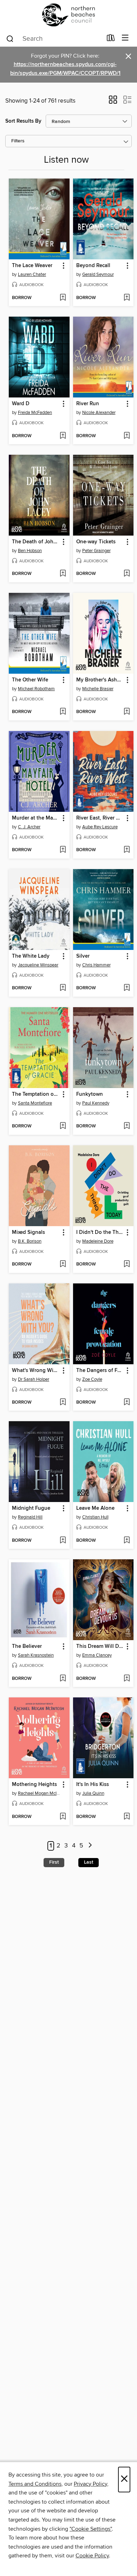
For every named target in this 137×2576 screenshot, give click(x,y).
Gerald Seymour (98, 274)
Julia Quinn (93, 1793)
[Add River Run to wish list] (127, 436)
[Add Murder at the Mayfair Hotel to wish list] (63, 850)
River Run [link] (88, 404)
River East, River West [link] (100, 818)
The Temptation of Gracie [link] (36, 1094)
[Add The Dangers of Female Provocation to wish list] (127, 1403)
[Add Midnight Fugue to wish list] (63, 1541)
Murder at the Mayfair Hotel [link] (36, 818)
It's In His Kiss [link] (93, 1785)
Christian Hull (95, 1517)
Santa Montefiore (35, 1103)
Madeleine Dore (98, 1241)
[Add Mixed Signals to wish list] (63, 1264)
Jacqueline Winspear (38, 965)
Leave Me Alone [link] (95, 1508)
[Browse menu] (125, 38)
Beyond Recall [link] (93, 266)
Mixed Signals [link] (28, 1232)
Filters (18, 141)
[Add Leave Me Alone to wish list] (127, 1541)
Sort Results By (23, 121)
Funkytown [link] (90, 1094)
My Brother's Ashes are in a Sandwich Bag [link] (100, 680)
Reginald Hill (30, 1517)
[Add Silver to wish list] (127, 988)
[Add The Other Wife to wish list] (63, 712)
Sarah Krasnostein (36, 1655)
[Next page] (90, 1846)
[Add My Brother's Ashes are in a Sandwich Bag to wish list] (127, 712)
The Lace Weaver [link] (32, 266)
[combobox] (54, 39)
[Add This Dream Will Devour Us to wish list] (127, 1679)
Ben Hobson (30, 551)
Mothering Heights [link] (34, 1785)
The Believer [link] (27, 1646)
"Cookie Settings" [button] (91, 2529)
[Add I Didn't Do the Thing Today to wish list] (127, 1264)
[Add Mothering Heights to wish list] (63, 1817)
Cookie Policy (92, 2556)
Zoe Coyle (92, 1379)
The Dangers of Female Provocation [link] (100, 1371)
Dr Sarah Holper (34, 1379)
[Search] (10, 38)
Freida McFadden (35, 413)
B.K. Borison (30, 1241)
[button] (113, 102)
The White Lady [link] (31, 956)
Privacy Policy (90, 2484)
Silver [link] (83, 956)
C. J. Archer (29, 827)
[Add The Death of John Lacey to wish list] (63, 574)
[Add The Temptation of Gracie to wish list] (63, 1126)
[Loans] (111, 39)
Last (89, 1862)
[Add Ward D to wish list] (63, 436)
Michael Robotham (36, 689)
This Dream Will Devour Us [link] (100, 1646)
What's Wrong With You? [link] (36, 1371)
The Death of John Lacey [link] (36, 542)
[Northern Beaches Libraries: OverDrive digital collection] (68, 15)
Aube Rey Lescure (100, 827)
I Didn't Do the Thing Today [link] (100, 1232)
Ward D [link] (21, 404)
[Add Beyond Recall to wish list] (127, 298)
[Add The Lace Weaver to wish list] (63, 298)
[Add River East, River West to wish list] (127, 850)
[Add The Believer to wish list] (63, 1679)
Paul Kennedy (96, 1103)
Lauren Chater (32, 274)
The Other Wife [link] (30, 680)
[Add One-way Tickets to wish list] (127, 574)
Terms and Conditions (35, 2484)
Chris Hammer (96, 965)
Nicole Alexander (99, 413)
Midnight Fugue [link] (31, 1508)
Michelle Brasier (98, 689)
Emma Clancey (97, 1655)
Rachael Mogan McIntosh (40, 1793)
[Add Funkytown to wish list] (127, 1126)
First (54, 1862)
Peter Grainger (96, 551)
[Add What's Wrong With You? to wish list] (63, 1403)
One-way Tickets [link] (96, 542)
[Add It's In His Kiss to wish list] (127, 1817)
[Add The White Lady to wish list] (63, 988)
